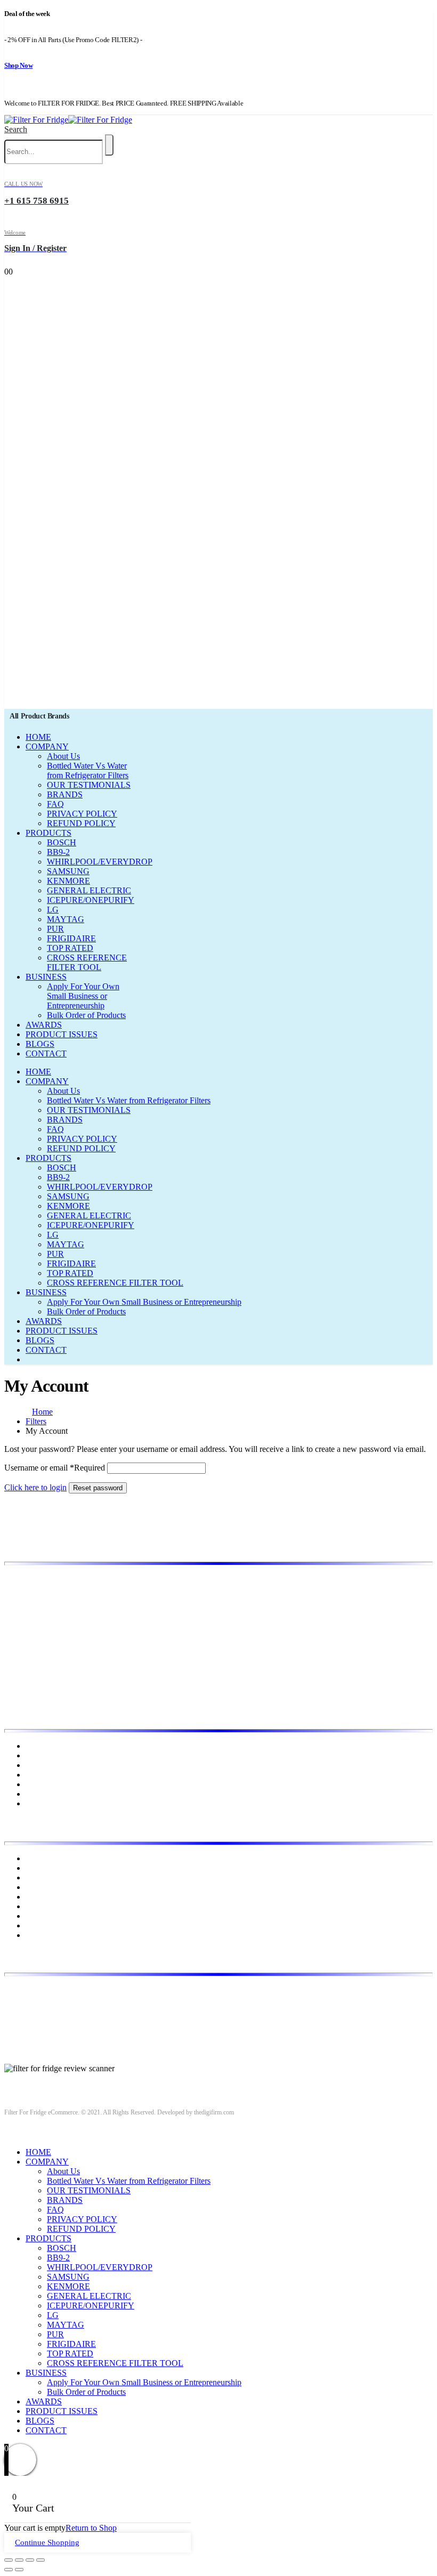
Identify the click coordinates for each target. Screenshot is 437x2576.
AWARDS (44, 1025)
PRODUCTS (48, 833)
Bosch (36, 1858)
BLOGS (40, 1044)
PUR (55, 929)
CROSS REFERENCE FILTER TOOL (87, 962)
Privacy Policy (50, 1775)
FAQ (55, 804)
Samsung (41, 1925)
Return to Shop (91, 2528)
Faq (32, 1803)
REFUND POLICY (81, 823)
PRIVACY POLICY (82, 814)
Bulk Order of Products (86, 1015)
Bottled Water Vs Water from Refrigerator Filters (88, 770)
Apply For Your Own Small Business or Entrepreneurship (83, 996)
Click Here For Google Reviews (59, 2078)
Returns (39, 1784)
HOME (38, 737)
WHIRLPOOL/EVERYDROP (100, 862)
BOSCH (62, 842)
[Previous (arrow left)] (9, 2570)
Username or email (55, 1468)
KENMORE (68, 881)
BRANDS (65, 794)
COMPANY (47, 746)
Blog (34, 1765)
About (36, 1755)
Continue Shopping (47, 2542)
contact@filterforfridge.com (86, 2008)
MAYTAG (66, 919)
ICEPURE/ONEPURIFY (91, 900)
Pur (31, 1935)
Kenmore (41, 1887)
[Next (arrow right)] (19, 2570)
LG (53, 910)
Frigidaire (42, 1868)
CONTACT (46, 1053)
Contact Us (44, 1794)
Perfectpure (45, 1916)
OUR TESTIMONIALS (89, 785)
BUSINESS (46, 977)
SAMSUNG (68, 871)
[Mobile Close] (11, 2134)
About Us (63, 756)
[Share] (19, 2560)
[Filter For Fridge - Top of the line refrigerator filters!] (68, 120)
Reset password (98, 1488)
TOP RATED (70, 948)
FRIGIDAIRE (71, 938)
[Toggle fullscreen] (30, 2560)
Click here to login (35, 1487)
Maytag (38, 1906)
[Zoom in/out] (41, 2560)
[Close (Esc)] (9, 2560)
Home (36, 1746)
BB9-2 (58, 852)
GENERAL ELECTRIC (89, 890)
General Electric (53, 1878)
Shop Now (18, 65)
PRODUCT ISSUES (62, 1034)
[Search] (109, 145)
